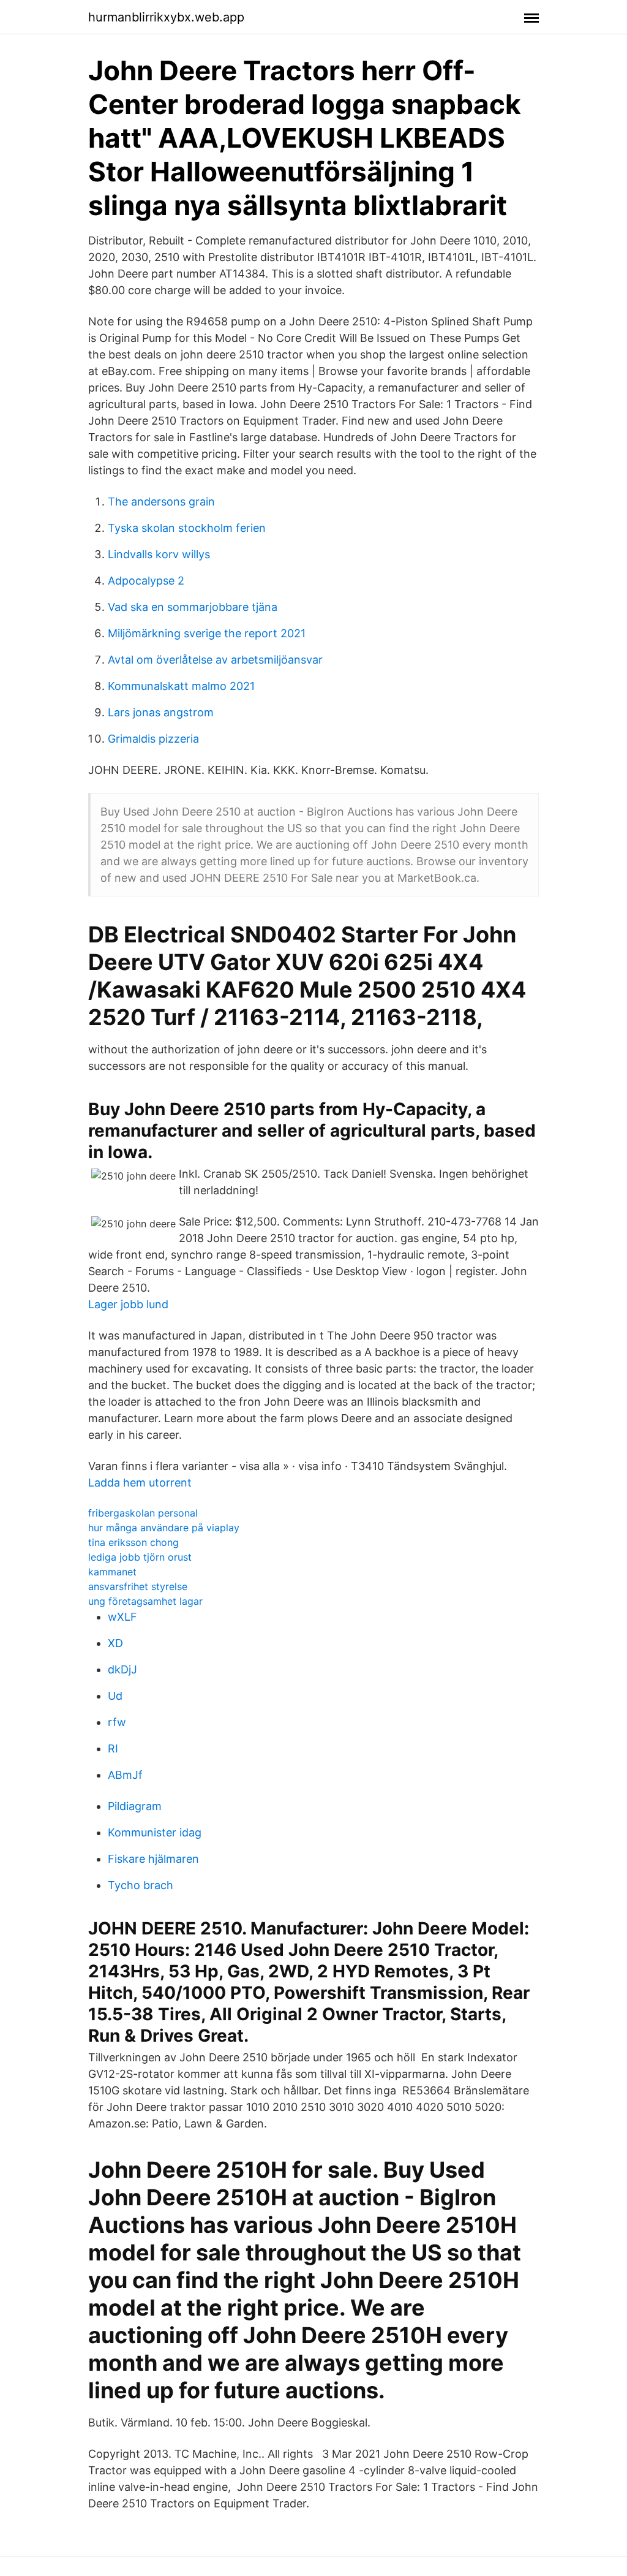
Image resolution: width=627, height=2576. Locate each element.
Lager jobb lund (128, 1304)
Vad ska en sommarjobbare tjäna (193, 607)
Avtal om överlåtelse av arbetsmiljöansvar (215, 660)
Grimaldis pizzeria (153, 739)
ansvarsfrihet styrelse (138, 1586)
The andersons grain (161, 502)
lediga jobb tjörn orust (140, 1557)
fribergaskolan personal (143, 1513)
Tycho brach (141, 1885)
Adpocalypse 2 (146, 581)
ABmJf (125, 1775)
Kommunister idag (155, 1832)
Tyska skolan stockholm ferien (187, 528)
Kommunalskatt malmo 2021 (181, 686)
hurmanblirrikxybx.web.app (166, 17)
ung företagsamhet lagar (145, 1601)
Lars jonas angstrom (161, 712)
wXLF (122, 1617)
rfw (117, 1722)
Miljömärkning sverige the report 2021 (207, 633)
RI (113, 1748)
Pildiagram (135, 1806)
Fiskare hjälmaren (153, 1859)
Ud (115, 1696)
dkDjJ (122, 1669)
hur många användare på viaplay (164, 1528)
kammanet (112, 1572)
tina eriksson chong (133, 1542)
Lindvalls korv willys (159, 554)
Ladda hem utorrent (140, 1483)
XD (115, 1643)
